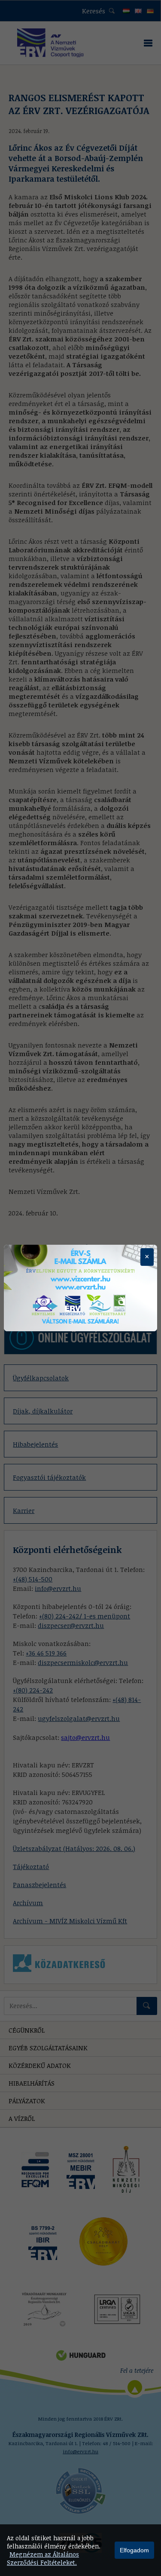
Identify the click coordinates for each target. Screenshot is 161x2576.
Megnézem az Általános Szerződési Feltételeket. (43, 2558)
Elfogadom (134, 2550)
